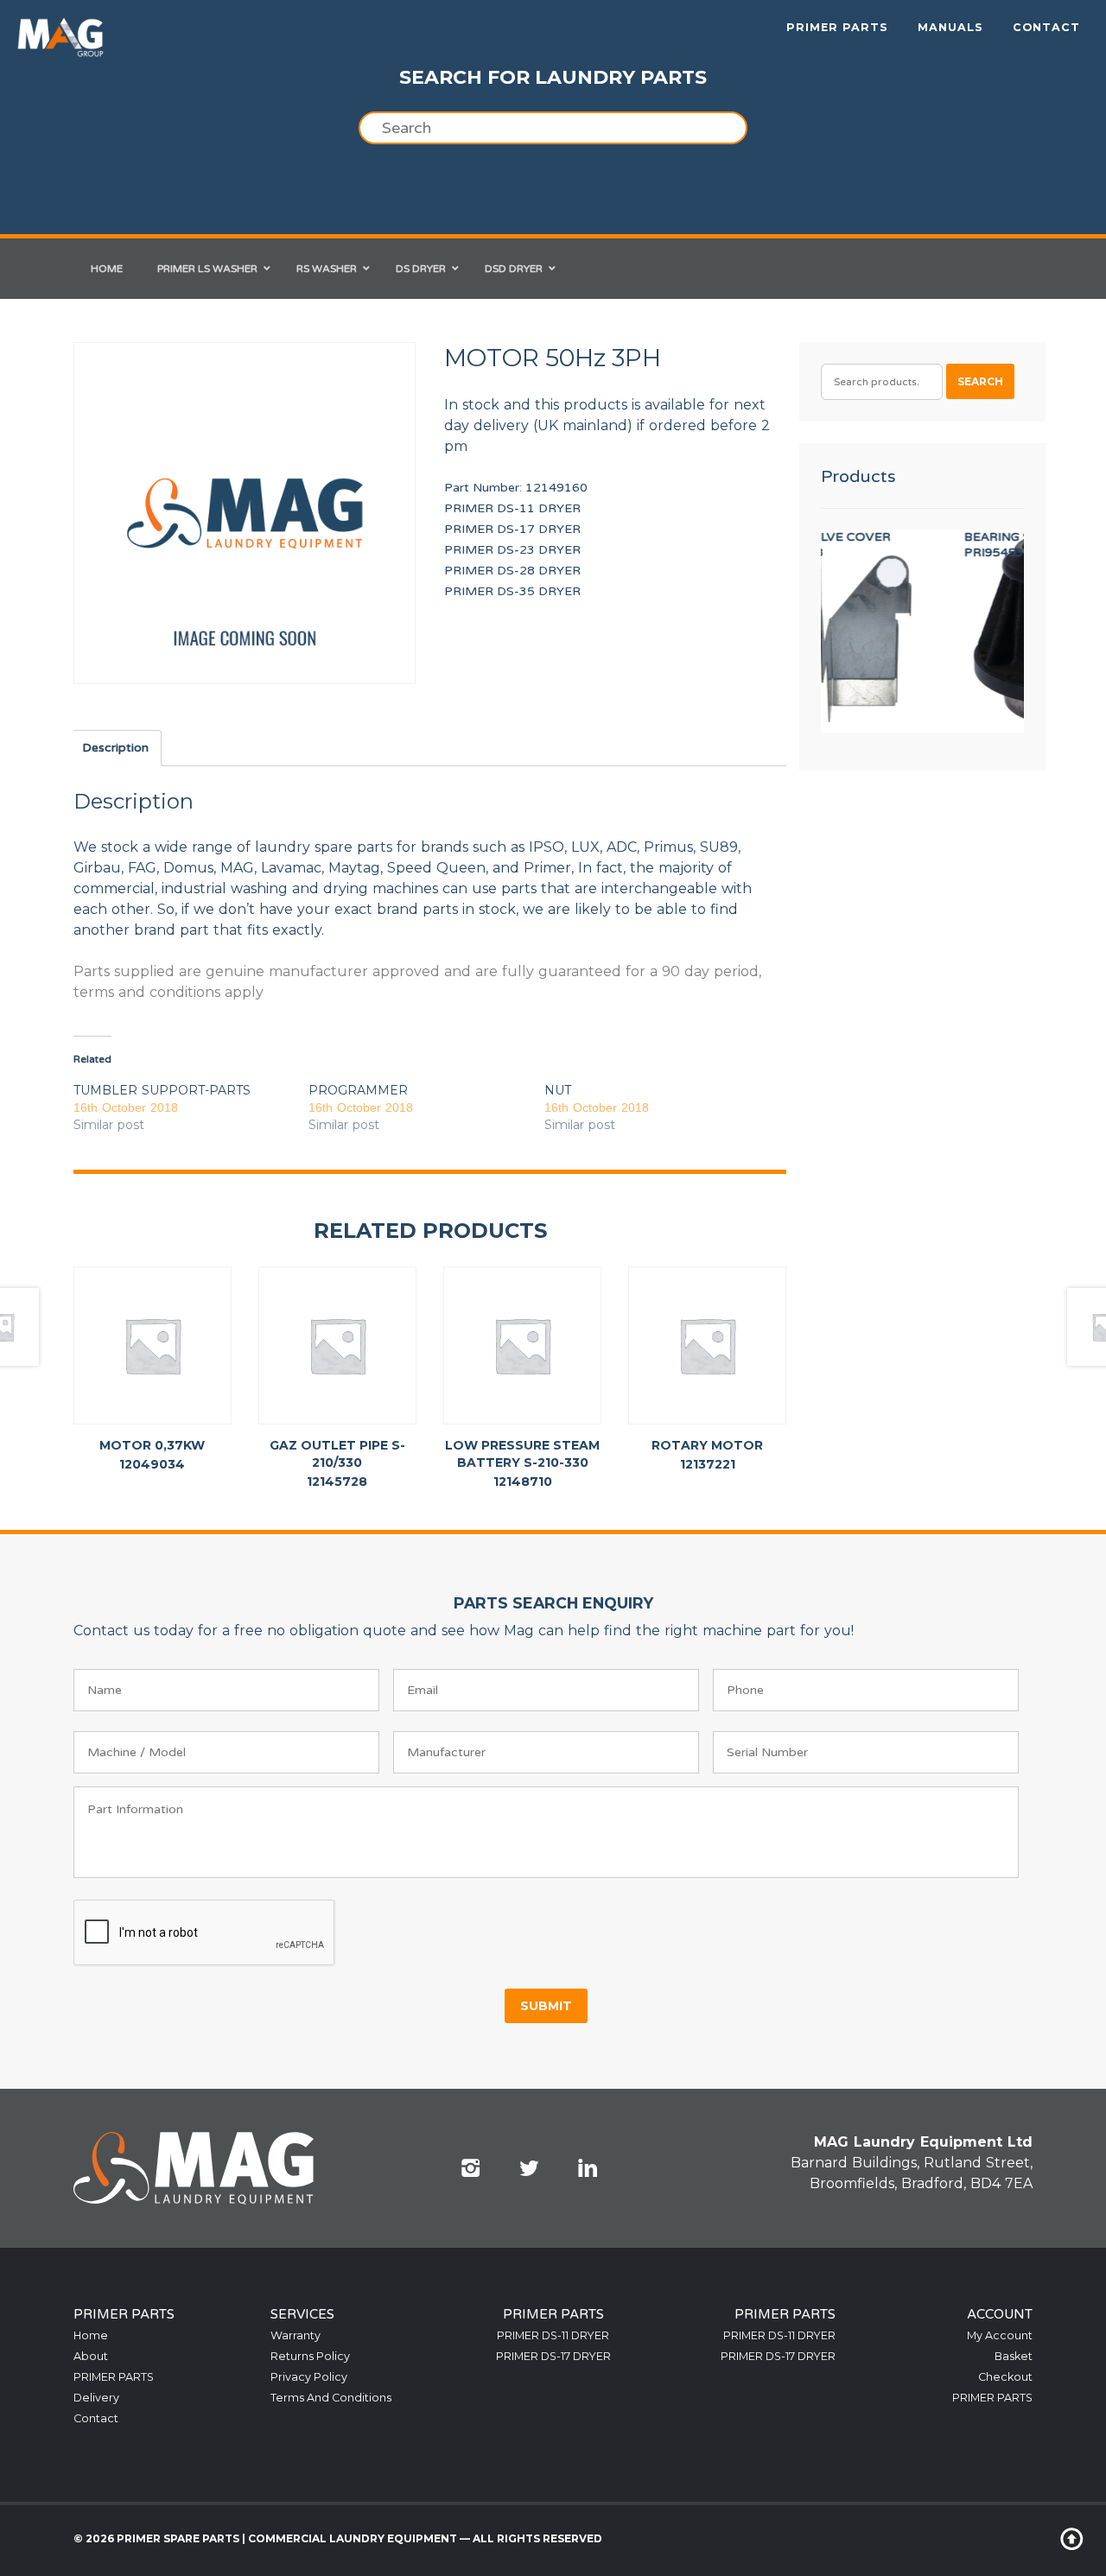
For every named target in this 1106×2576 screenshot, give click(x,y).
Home (91, 2335)
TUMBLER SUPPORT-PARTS (162, 1090)
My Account (1000, 2335)
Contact (1046, 27)
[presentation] (205, 1933)
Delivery (96, 2398)
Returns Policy (310, 2356)
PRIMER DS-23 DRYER (512, 550)
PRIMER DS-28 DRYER (512, 571)
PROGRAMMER (358, 1090)
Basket (1014, 2356)
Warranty (296, 2335)
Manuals (950, 27)
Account (1000, 2314)
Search (980, 381)
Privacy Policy (309, 2377)
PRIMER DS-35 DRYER (512, 591)
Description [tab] (115, 748)
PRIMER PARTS (837, 27)
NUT (558, 1090)
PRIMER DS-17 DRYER (512, 529)
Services (302, 2314)
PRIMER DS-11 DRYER (512, 508)
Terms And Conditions (331, 2398)
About (91, 2356)
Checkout (1005, 2377)
